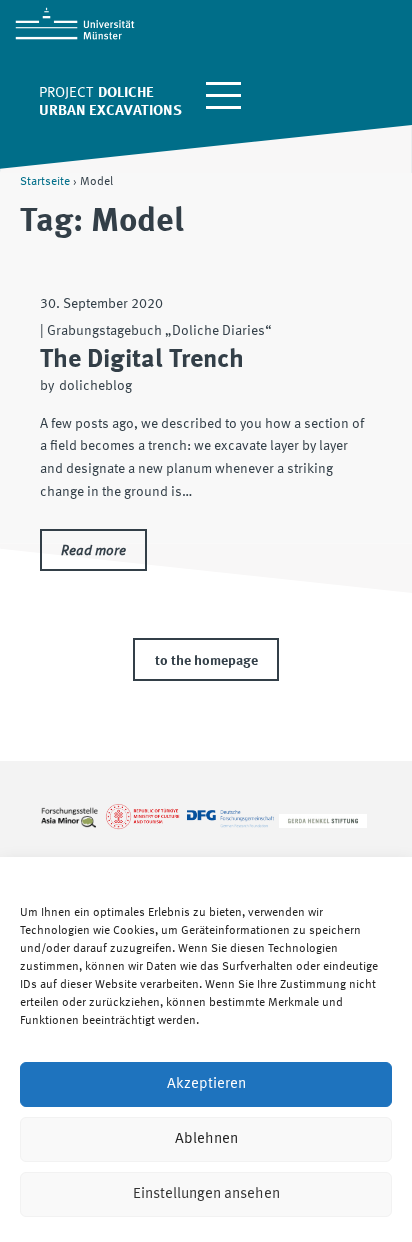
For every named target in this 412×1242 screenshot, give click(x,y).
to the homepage (206, 661)
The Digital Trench (142, 360)
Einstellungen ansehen (206, 1194)
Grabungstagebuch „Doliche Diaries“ (159, 331)
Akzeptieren (206, 1084)
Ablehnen (206, 1139)
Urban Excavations (110, 111)
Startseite (45, 182)
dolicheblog (95, 386)
